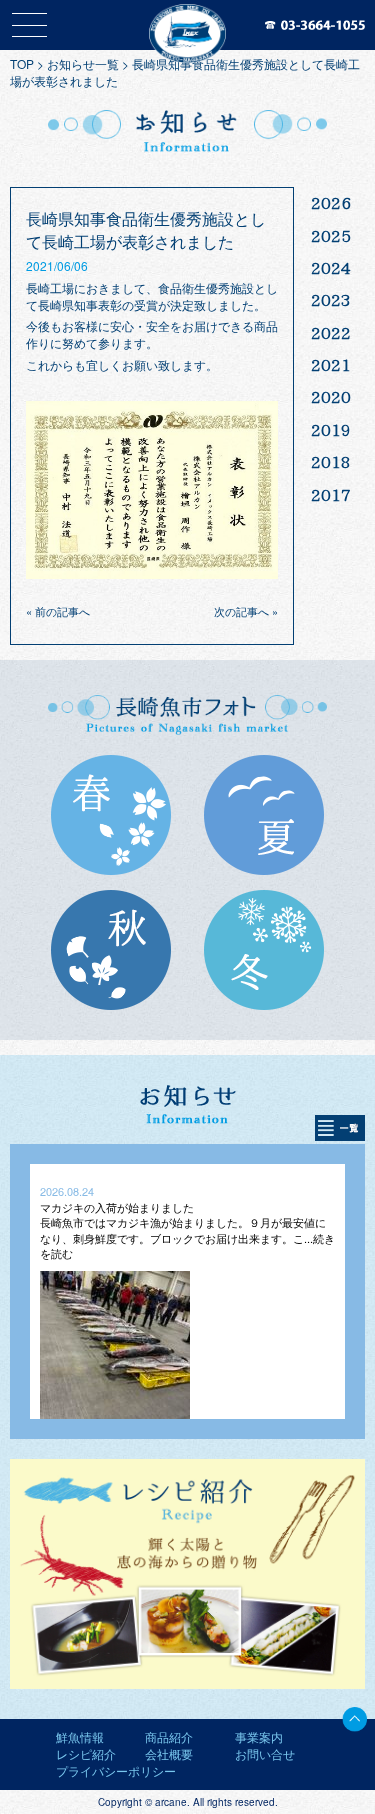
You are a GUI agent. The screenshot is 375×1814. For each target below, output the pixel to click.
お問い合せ (265, 1753)
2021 (331, 365)
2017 (331, 495)
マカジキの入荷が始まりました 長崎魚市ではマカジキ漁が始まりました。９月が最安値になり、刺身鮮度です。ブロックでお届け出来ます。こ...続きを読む (187, 1230)
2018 (331, 462)
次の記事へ (241, 611)
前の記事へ (62, 611)
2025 (331, 236)
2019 (331, 430)
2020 (331, 397)
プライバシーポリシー (116, 1770)
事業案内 (259, 1736)
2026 (331, 203)
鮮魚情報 (80, 1736)
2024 (331, 268)
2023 (331, 300)
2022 (331, 333)
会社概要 (169, 1753)
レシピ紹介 (86, 1753)
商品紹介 (169, 1736)
